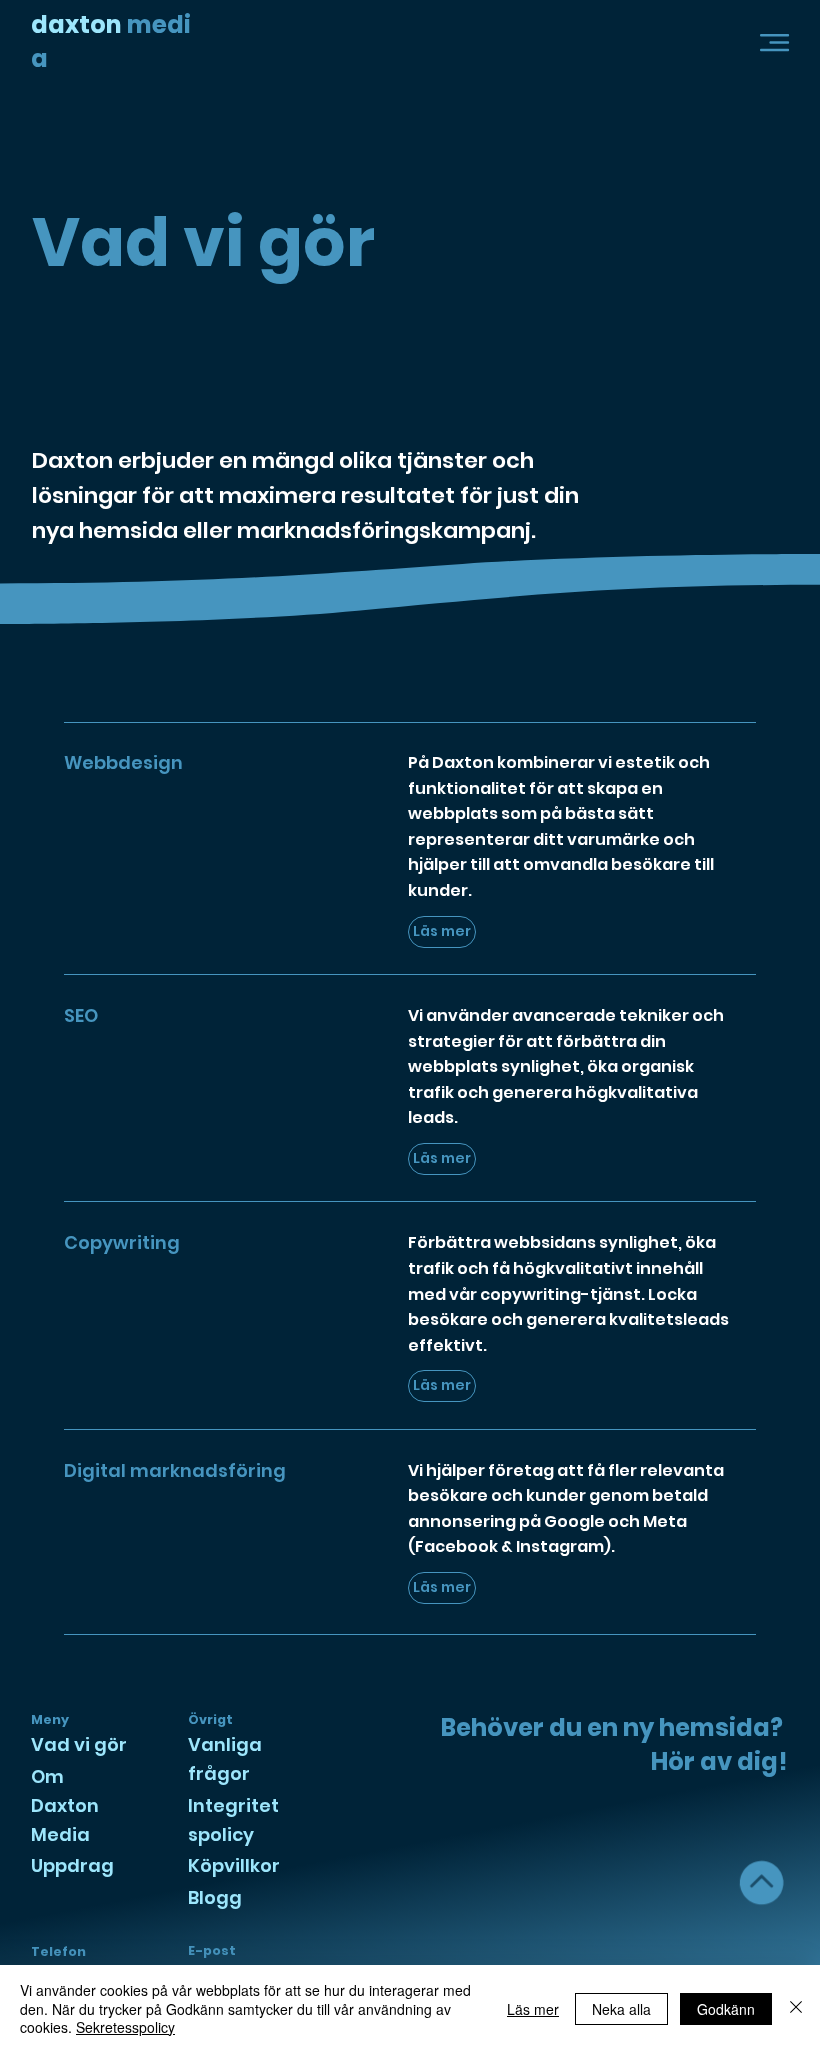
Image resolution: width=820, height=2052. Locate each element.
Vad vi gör (79, 1744)
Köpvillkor (234, 1865)
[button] (774, 41)
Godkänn (726, 2009)
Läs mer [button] (533, 2009)
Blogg (215, 1897)
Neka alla (621, 2009)
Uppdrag (72, 1865)
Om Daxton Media (65, 1805)
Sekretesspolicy (125, 2027)
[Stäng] (796, 2008)
